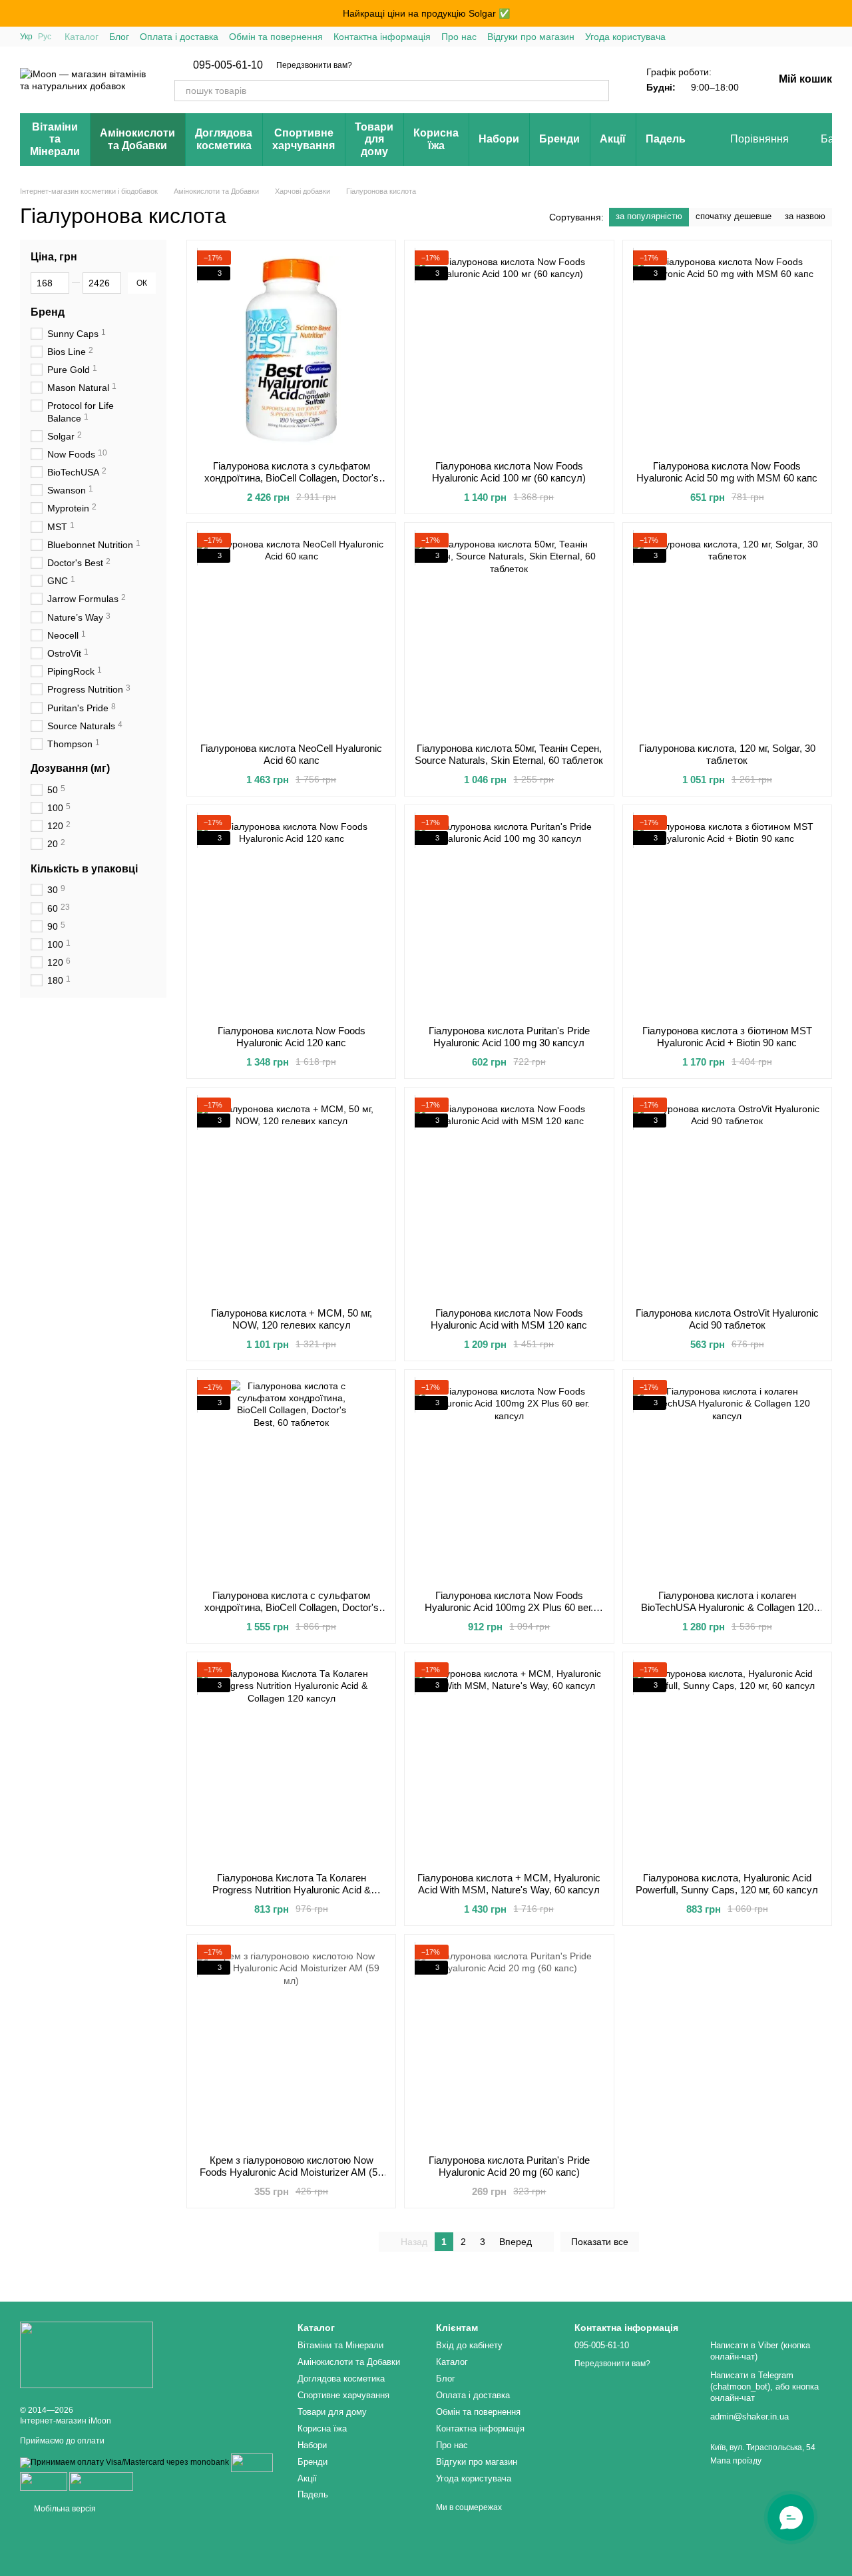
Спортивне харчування (304, 139)
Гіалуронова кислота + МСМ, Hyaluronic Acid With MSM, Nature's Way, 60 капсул (509, 1884)
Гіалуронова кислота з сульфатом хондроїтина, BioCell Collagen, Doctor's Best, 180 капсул (292, 478)
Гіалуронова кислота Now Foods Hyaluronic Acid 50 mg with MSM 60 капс (727, 472)
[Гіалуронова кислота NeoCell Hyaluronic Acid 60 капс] (291, 633)
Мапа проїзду (736, 2461)
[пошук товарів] (598, 91)
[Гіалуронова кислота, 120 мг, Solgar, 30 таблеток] (727, 633)
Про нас (459, 37)
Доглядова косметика (224, 139)
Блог (119, 37)
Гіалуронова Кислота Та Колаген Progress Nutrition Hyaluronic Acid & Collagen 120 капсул (292, 1890)
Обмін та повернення (276, 37)
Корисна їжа (436, 139)
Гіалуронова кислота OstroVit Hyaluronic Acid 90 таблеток (727, 1319)
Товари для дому (374, 139)
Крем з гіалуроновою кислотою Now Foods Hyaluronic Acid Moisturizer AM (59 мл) (291, 2172)
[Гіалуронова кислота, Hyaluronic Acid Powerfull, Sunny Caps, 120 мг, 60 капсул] (727, 1762)
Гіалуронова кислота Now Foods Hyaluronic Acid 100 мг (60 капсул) (509, 472)
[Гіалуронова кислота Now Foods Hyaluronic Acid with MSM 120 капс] (509, 1197)
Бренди (559, 139)
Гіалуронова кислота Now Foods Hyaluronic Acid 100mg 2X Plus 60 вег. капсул (509, 1607)
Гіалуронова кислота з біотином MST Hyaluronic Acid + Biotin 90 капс (727, 1037)
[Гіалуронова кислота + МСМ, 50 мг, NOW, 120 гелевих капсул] (291, 1197)
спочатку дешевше (734, 216)
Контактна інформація (382, 37)
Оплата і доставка (179, 37)
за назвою (805, 216)
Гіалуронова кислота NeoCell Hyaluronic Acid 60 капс (291, 754)
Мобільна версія (64, 2509)
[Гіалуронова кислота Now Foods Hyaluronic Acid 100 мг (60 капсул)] (509, 350)
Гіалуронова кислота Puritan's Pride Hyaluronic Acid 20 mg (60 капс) (509, 2166)
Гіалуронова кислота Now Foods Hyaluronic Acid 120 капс (292, 1037)
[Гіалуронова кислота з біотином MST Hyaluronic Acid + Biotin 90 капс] (727, 915)
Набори (499, 139)
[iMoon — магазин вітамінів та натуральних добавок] (87, 2354)
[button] (841, 13)
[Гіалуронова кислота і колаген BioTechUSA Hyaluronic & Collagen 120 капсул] (727, 1480)
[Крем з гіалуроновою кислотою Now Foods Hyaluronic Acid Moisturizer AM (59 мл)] (291, 2045)
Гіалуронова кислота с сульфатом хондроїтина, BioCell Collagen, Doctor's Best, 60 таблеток (292, 1607)
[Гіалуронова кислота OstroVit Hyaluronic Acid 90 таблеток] (727, 1197)
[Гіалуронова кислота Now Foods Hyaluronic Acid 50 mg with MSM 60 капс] (727, 350)
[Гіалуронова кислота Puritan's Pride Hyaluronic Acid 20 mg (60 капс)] (509, 2045)
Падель (666, 139)
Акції (613, 139)
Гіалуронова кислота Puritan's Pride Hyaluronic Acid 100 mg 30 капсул (509, 1037)
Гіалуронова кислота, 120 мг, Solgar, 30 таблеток (727, 754)
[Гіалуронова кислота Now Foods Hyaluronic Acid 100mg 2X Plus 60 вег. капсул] (509, 1480)
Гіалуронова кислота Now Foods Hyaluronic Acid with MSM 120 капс (509, 1319)
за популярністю (649, 216)
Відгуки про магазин (531, 37)
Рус (45, 37)
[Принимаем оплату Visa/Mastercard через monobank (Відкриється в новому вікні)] (124, 2462)
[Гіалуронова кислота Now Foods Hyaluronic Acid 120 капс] (291, 915)
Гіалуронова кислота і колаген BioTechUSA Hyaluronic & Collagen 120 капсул (727, 1607)
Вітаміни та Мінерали (55, 139)
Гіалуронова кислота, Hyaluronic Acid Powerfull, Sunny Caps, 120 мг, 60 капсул (727, 1884)
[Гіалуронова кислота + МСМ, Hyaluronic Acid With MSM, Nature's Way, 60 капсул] (509, 1762)
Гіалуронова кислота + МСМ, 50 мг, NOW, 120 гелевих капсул (292, 1319)
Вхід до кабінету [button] (469, 2345)
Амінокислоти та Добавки (137, 139)
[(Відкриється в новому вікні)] (101, 2481)
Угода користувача (625, 37)
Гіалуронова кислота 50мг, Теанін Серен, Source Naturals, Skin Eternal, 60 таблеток (509, 754)
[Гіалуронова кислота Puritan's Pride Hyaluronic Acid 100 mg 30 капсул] (509, 915)
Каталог (82, 37)
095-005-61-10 (228, 65)
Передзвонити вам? (314, 65)
